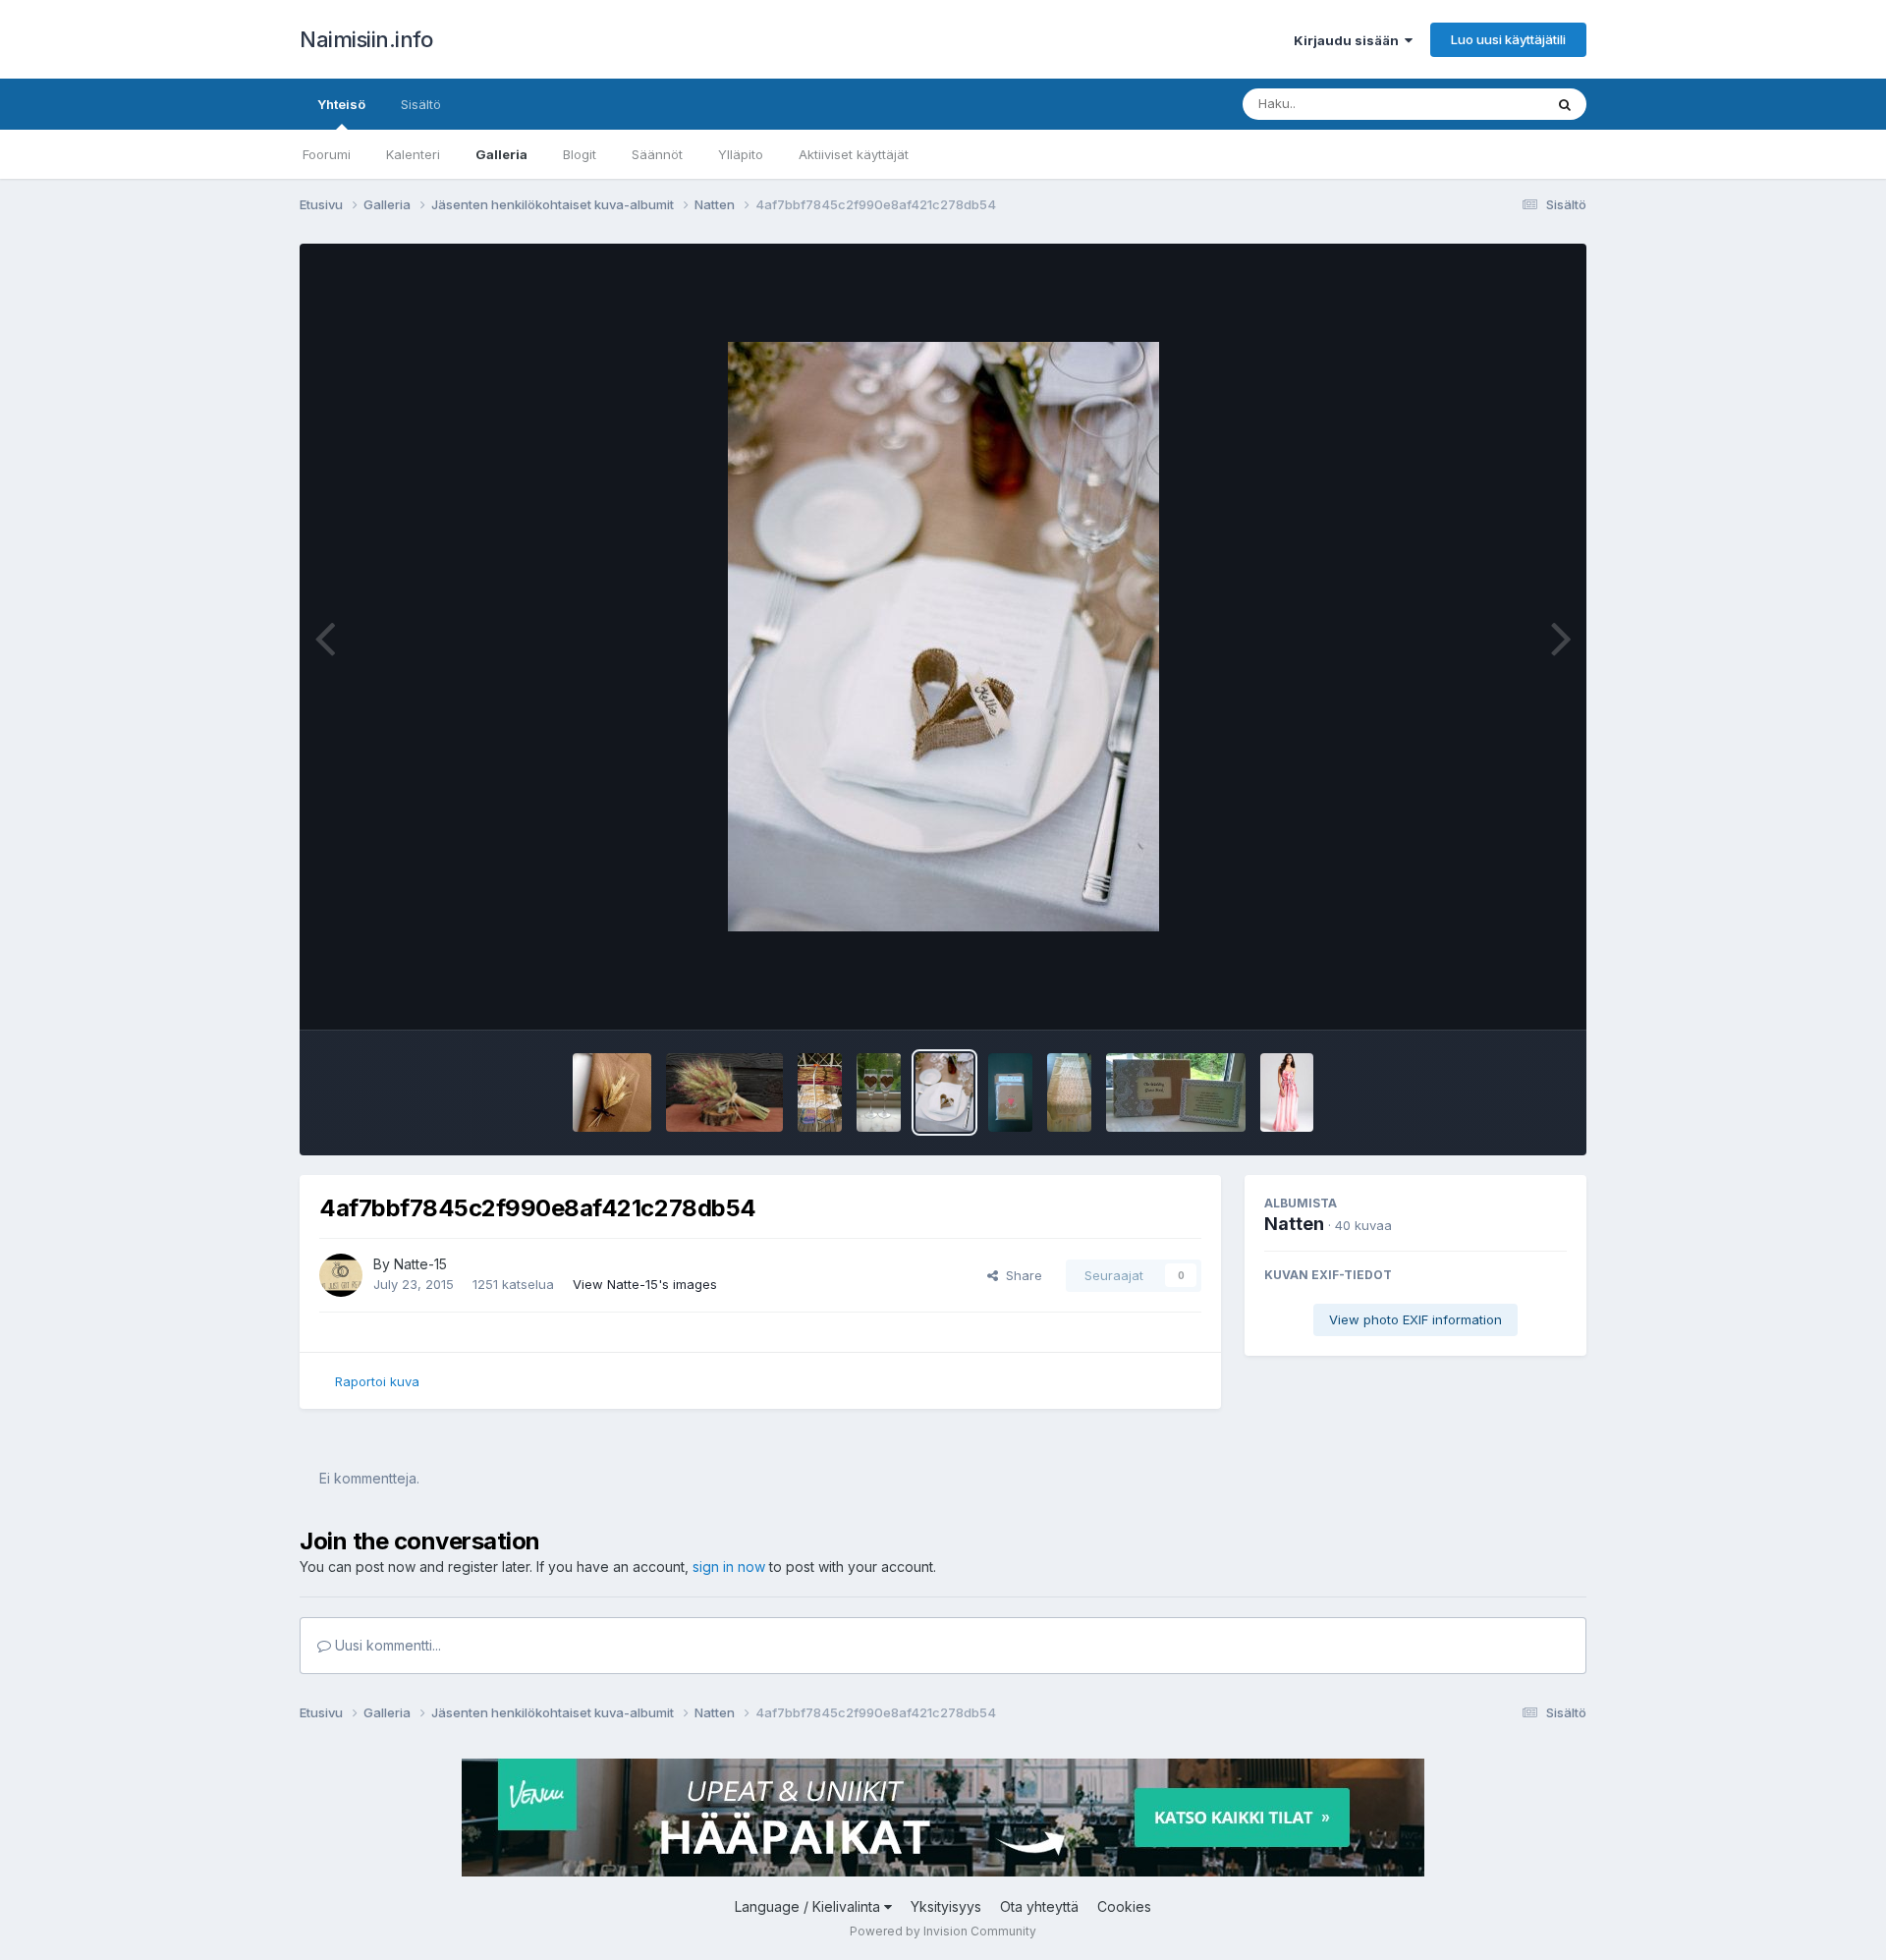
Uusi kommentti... (386, 1645)
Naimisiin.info (366, 39)
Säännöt (657, 154)
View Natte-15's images (645, 1284)
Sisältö (421, 104)
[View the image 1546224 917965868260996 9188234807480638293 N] (1010, 1092)
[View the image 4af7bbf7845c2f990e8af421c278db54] (944, 1092)
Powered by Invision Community (943, 1931)
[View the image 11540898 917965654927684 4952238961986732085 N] (1069, 1092)
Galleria (501, 154)
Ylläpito (741, 154)
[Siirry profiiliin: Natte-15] (341, 1275)
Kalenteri (413, 154)
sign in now (729, 1567)
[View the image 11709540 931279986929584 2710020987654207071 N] (879, 1092)
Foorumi (327, 154)
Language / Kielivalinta (809, 1906)
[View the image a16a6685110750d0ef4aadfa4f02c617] (724, 1092)
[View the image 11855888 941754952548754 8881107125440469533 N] (820, 1092)
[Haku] (1565, 104)
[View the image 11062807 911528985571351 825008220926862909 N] (1176, 1092)
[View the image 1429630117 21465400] (1287, 1092)
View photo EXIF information (1415, 1319)
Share (1020, 1275)
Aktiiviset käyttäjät (854, 154)
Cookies (1124, 1906)
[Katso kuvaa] (943, 637)
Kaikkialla (1490, 104)
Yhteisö (341, 104)
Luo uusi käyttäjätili (1508, 39)
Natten (1294, 1224)
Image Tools (1505, 994)
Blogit (580, 154)
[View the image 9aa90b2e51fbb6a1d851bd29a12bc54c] (612, 1092)
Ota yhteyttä (1039, 1906)
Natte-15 (420, 1264)
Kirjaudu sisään (1349, 40)
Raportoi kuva (377, 1381)
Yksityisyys (946, 1906)
